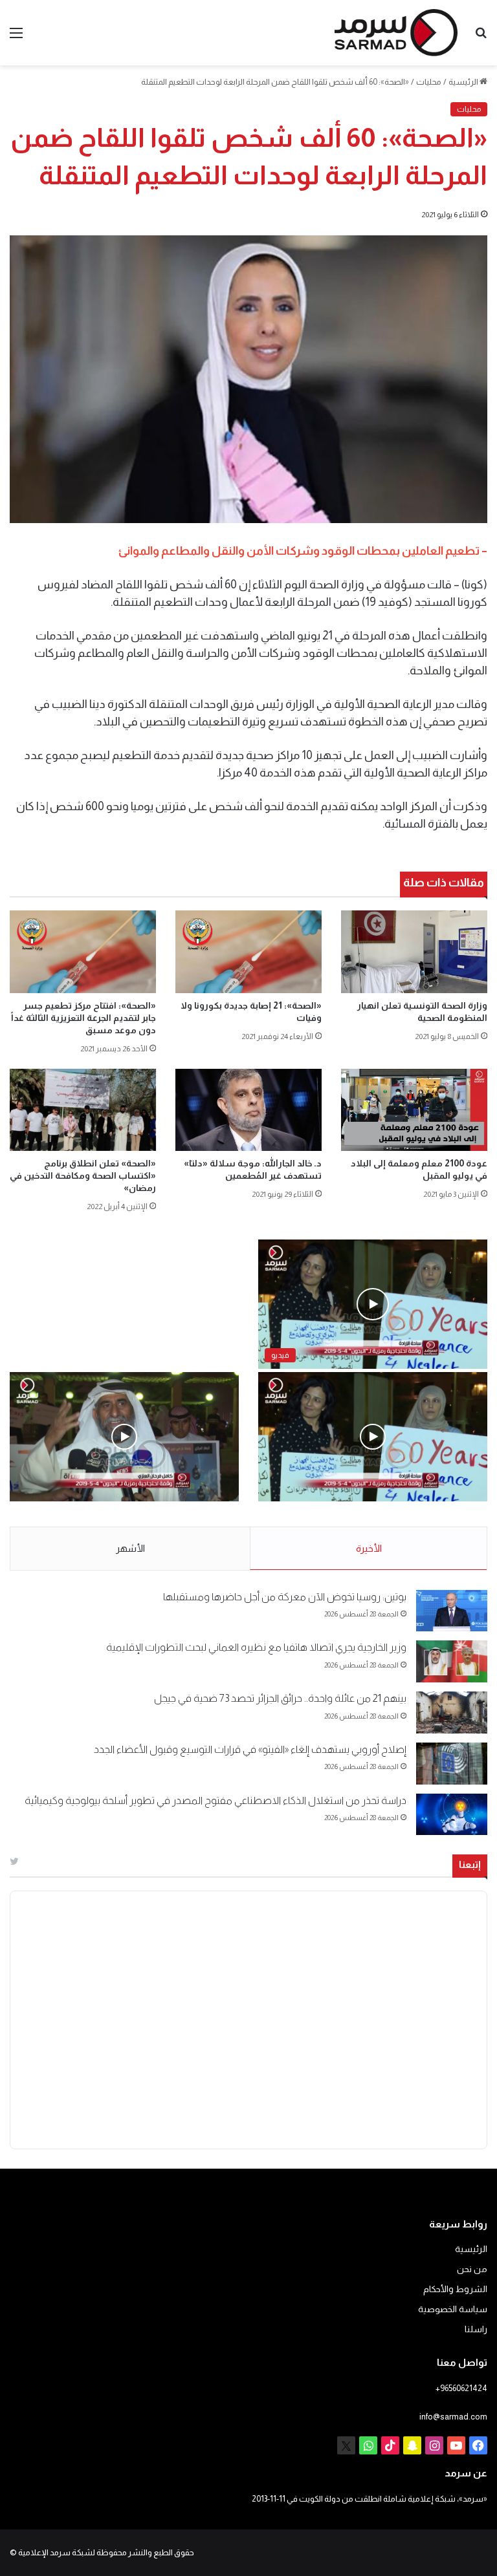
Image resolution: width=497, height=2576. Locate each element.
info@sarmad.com (453, 2417)
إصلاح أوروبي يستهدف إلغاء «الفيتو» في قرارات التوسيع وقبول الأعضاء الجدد (250, 1749)
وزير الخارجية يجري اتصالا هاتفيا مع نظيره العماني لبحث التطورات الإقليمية (256, 1647)
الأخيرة (369, 1548)
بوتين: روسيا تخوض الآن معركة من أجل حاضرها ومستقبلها (285, 1597)
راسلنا (476, 2329)
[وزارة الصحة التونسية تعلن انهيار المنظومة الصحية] (414, 951)
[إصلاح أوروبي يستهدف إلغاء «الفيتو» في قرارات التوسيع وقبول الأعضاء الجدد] (452, 1764)
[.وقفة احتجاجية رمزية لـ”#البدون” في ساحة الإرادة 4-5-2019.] (373, 1437)
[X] (346, 2445)
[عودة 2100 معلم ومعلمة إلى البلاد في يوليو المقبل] (414, 1110)
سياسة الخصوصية (453, 2309)
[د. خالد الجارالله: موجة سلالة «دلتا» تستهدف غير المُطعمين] (248, 1110)
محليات (429, 82)
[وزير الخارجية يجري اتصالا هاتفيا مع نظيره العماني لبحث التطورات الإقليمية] (452, 1661)
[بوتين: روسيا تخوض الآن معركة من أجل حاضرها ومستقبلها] (452, 1611)
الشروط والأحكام (455, 2289)
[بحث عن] (481, 38)
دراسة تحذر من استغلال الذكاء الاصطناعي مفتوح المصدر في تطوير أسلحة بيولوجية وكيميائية (215, 1800)
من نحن (472, 2269)
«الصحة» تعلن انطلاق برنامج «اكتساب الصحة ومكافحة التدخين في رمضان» (83, 1175)
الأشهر (130, 1548)
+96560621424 (461, 2388)
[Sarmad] (396, 33)
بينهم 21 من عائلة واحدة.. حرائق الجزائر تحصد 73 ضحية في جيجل (280, 1698)
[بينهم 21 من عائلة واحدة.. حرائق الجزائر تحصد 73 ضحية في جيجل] (452, 1712)
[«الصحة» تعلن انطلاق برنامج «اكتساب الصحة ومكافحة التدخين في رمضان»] (83, 1110)
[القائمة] (16, 38)
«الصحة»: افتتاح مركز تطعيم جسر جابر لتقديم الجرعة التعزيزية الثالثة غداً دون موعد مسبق (83, 1018)
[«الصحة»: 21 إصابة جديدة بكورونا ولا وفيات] (248, 952)
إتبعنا (470, 1864)
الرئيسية (464, 82)
